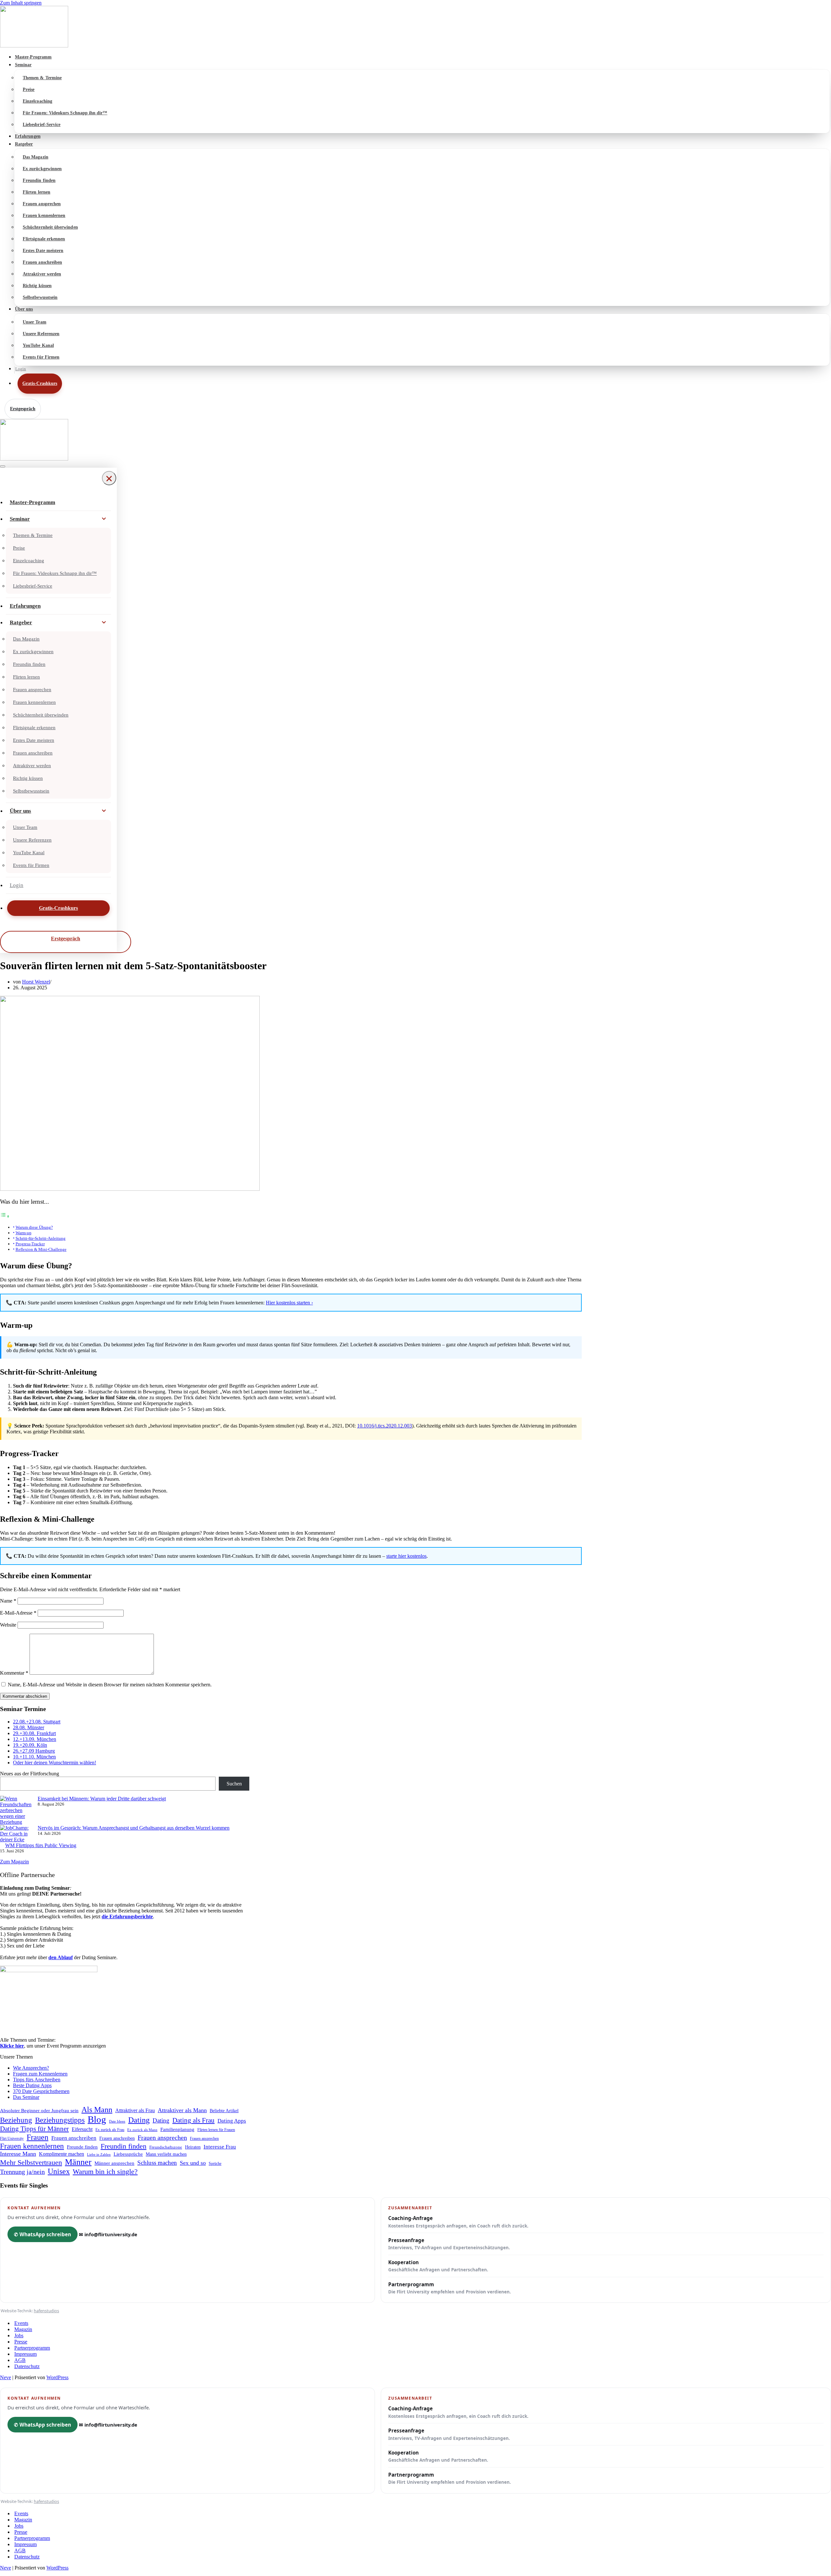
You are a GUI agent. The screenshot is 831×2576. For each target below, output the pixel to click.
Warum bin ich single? (105, 2172)
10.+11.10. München (34, 1757)
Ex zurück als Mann (142, 2130)
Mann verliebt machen (166, 2154)
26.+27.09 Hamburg (34, 1751)
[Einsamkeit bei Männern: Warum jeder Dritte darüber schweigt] (16, 1810)
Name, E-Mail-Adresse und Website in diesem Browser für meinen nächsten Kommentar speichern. (110, 1685)
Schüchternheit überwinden (50, 227)
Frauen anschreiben (42, 262)
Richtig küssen (37, 286)
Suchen (234, 1784)
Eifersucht (82, 2129)
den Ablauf (61, 1957)
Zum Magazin (14, 1862)
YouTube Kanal (38, 345)
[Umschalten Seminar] (104, 519)
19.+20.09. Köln (30, 1745)
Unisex (59, 2171)
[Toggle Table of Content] (5, 1216)
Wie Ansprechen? (31, 2068)
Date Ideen (117, 2121)
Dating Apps (232, 2121)
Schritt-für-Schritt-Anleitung (41, 1238)
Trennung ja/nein (22, 2172)
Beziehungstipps (60, 2120)
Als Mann (97, 2110)
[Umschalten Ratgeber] (104, 623)
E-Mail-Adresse (18, 1613)
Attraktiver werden (42, 274)
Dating (139, 2120)
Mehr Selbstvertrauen (31, 2162)
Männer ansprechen (114, 2163)
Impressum (25, 2354)
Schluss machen (157, 2163)
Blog (97, 2119)
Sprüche (215, 2164)
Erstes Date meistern (43, 251)
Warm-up (24, 1233)
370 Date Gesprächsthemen (41, 2091)
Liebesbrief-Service (42, 125)
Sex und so (193, 2163)
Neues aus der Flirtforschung (30, 1774)
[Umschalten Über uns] (104, 811)
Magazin (23, 2329)
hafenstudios (46, 2311)
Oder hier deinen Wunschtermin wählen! (55, 1763)
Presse (21, 2342)
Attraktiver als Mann (182, 2110)
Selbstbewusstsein (40, 297)
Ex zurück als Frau (110, 2130)
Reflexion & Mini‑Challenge (41, 1249)
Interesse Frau (220, 2147)
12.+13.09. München (35, 1739)
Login (21, 369)
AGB (20, 2360)
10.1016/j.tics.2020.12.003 (384, 1426)
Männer (78, 2162)
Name (8, 1601)
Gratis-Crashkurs (40, 383)
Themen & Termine (42, 78)
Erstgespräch (23, 409)
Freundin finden (39, 180)
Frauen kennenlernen (44, 216)
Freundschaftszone (166, 2147)
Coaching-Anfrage (458, 2222)
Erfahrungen (28, 136)
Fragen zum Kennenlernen (40, 2074)
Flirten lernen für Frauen (216, 2130)
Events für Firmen (41, 357)
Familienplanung (177, 2129)
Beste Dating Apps (32, 2085)
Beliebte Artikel (224, 2111)
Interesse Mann (18, 2154)
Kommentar (14, 1673)
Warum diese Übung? (34, 1227)
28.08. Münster (29, 1727)
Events (21, 2323)
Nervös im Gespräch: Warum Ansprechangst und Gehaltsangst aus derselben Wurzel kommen (134, 1828)
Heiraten (193, 2147)
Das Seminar (26, 2097)
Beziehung (16, 2120)
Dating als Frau (193, 2120)
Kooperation (438, 2266)
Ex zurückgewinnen (42, 169)
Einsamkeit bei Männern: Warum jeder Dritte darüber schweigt (102, 1799)
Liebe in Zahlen (99, 2154)
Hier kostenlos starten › (289, 1303)
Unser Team (35, 322)
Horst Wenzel (36, 982)
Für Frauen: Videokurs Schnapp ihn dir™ (65, 113)
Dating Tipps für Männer (34, 2129)
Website (8, 1625)
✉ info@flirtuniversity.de (108, 2234)
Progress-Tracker (30, 1244)
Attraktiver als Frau (135, 2110)
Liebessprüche (128, 2154)
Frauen (37, 2137)
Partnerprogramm (450, 2288)
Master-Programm (33, 57)
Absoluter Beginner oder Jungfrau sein (39, 2110)
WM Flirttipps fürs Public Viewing (41, 1845)
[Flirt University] (415, 27)
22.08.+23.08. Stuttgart (37, 1722)
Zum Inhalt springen (21, 3)
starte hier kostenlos (406, 1556)
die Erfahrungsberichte (127, 1916)
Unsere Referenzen (41, 334)
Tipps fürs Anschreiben (37, 2080)
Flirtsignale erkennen (44, 239)
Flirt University (12, 2138)
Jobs (19, 2335)
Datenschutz (27, 2366)
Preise (29, 89)
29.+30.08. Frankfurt (34, 1733)
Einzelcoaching (37, 101)
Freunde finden (82, 2147)
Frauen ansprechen (42, 204)
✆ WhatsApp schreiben (43, 2234)
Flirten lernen (37, 192)
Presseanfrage (449, 2244)
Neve (6, 2377)
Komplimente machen (62, 2154)
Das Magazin (36, 157)
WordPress (57, 2377)
